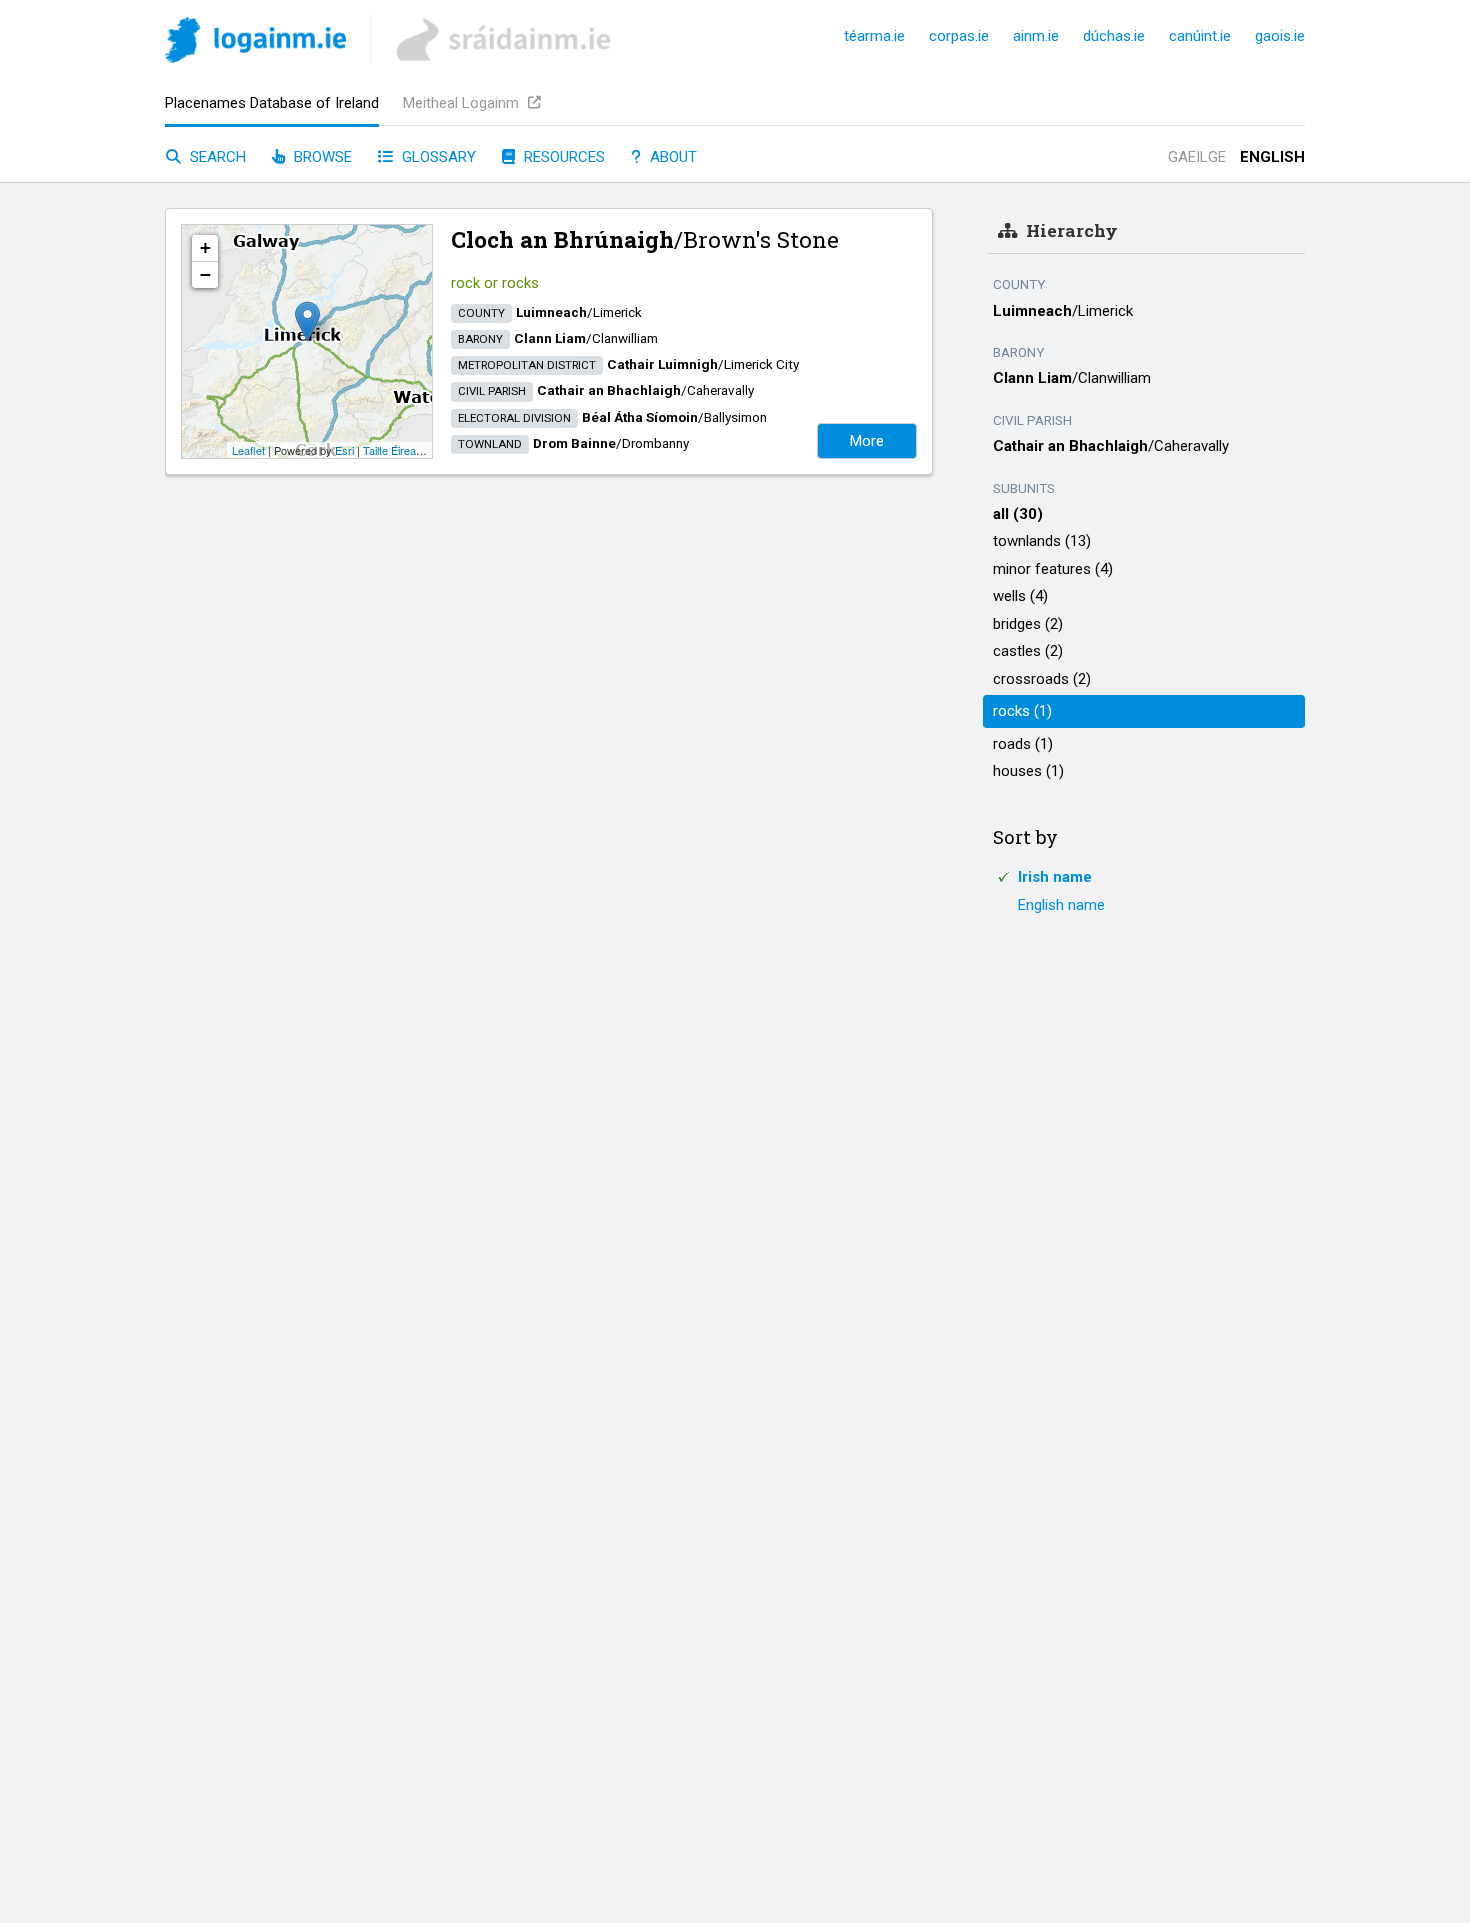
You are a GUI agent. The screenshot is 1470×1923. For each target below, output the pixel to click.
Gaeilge (1197, 157)
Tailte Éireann (395, 450)
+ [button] (205, 247)
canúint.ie (1200, 36)
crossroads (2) (1042, 679)
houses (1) (1028, 771)
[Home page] (255, 43)
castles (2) (1028, 651)
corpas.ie (959, 36)
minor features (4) (1053, 569)
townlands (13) (1042, 541)
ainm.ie (1036, 36)
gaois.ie (1280, 36)
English (1272, 157)
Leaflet (248, 450)
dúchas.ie (1114, 36)
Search (216, 157)
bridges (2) (1028, 624)
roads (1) (1023, 744)
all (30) (1018, 514)
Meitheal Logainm (463, 103)
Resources (562, 157)
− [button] (205, 274)
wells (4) (1020, 596)
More (867, 441)
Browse (321, 157)
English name (1061, 905)
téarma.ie (874, 36)
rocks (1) (1022, 711)
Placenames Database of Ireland (272, 103)
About (671, 157)
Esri (344, 450)
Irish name (1055, 877)
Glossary (437, 157)
